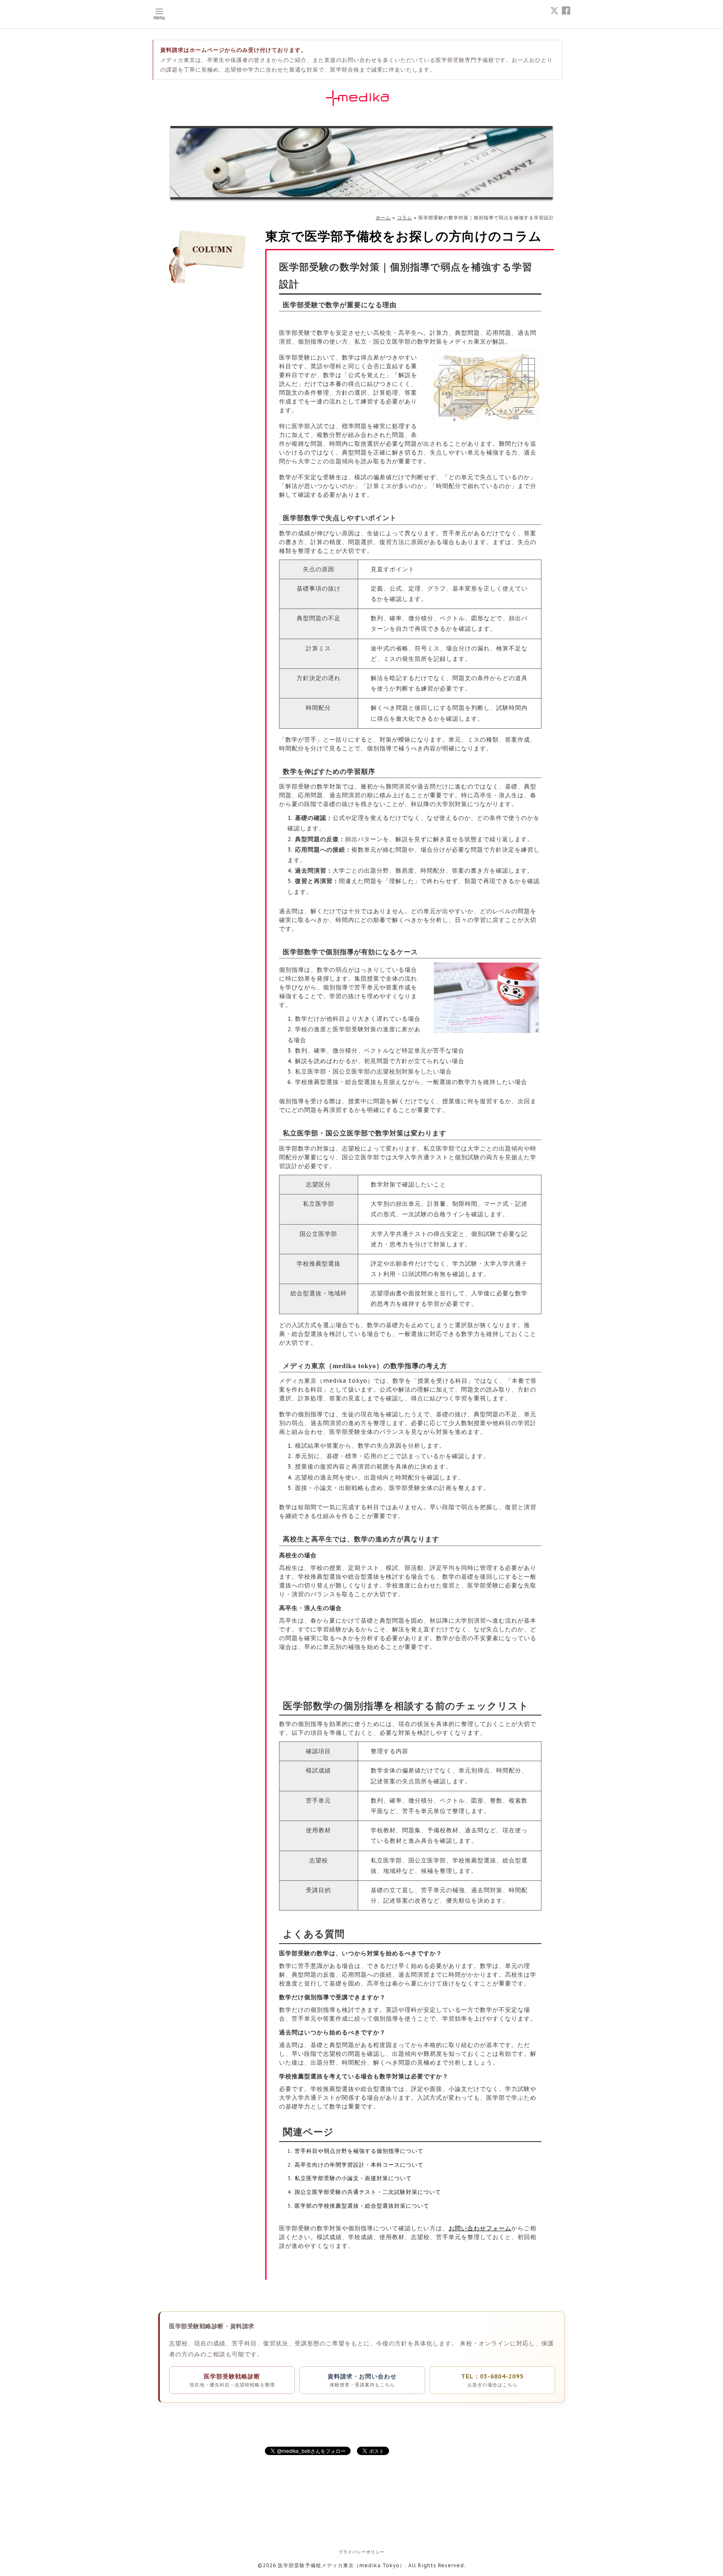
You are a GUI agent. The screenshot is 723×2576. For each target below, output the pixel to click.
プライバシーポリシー (361, 2552)
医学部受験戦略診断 (232, 2380)
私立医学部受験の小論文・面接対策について (353, 2178)
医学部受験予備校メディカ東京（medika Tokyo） (341, 2565)
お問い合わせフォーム (480, 2228)
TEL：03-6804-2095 (492, 2380)
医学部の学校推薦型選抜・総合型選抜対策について (362, 2206)
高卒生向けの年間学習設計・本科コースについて (359, 2165)
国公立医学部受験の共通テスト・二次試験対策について (368, 2192)
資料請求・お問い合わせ (362, 2380)
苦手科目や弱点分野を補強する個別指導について (359, 2151)
